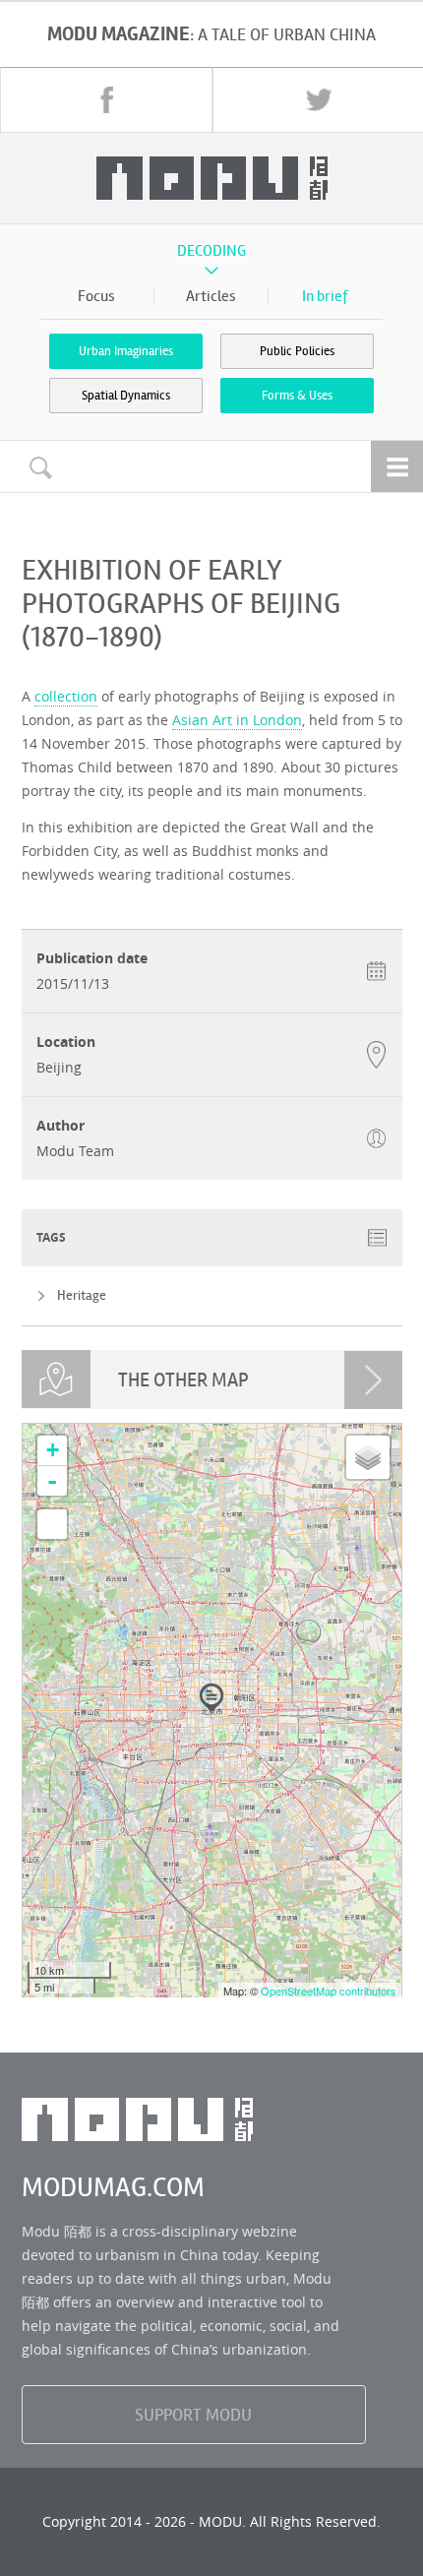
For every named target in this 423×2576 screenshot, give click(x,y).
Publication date (92, 958)
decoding (211, 251)
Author (60, 1126)
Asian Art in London (237, 720)
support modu (193, 2415)
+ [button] (53, 1450)
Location (66, 1042)
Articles (211, 296)
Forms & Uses (297, 396)
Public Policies (297, 351)
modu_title (212, 178)
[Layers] (368, 1457)
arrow (373, 1380)
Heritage (82, 1295)
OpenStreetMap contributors (329, 1991)
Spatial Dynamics (126, 396)
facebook (107, 99)
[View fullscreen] (52, 1524)
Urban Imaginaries (126, 351)
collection (66, 696)
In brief (325, 296)
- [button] (52, 1481)
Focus (96, 296)
